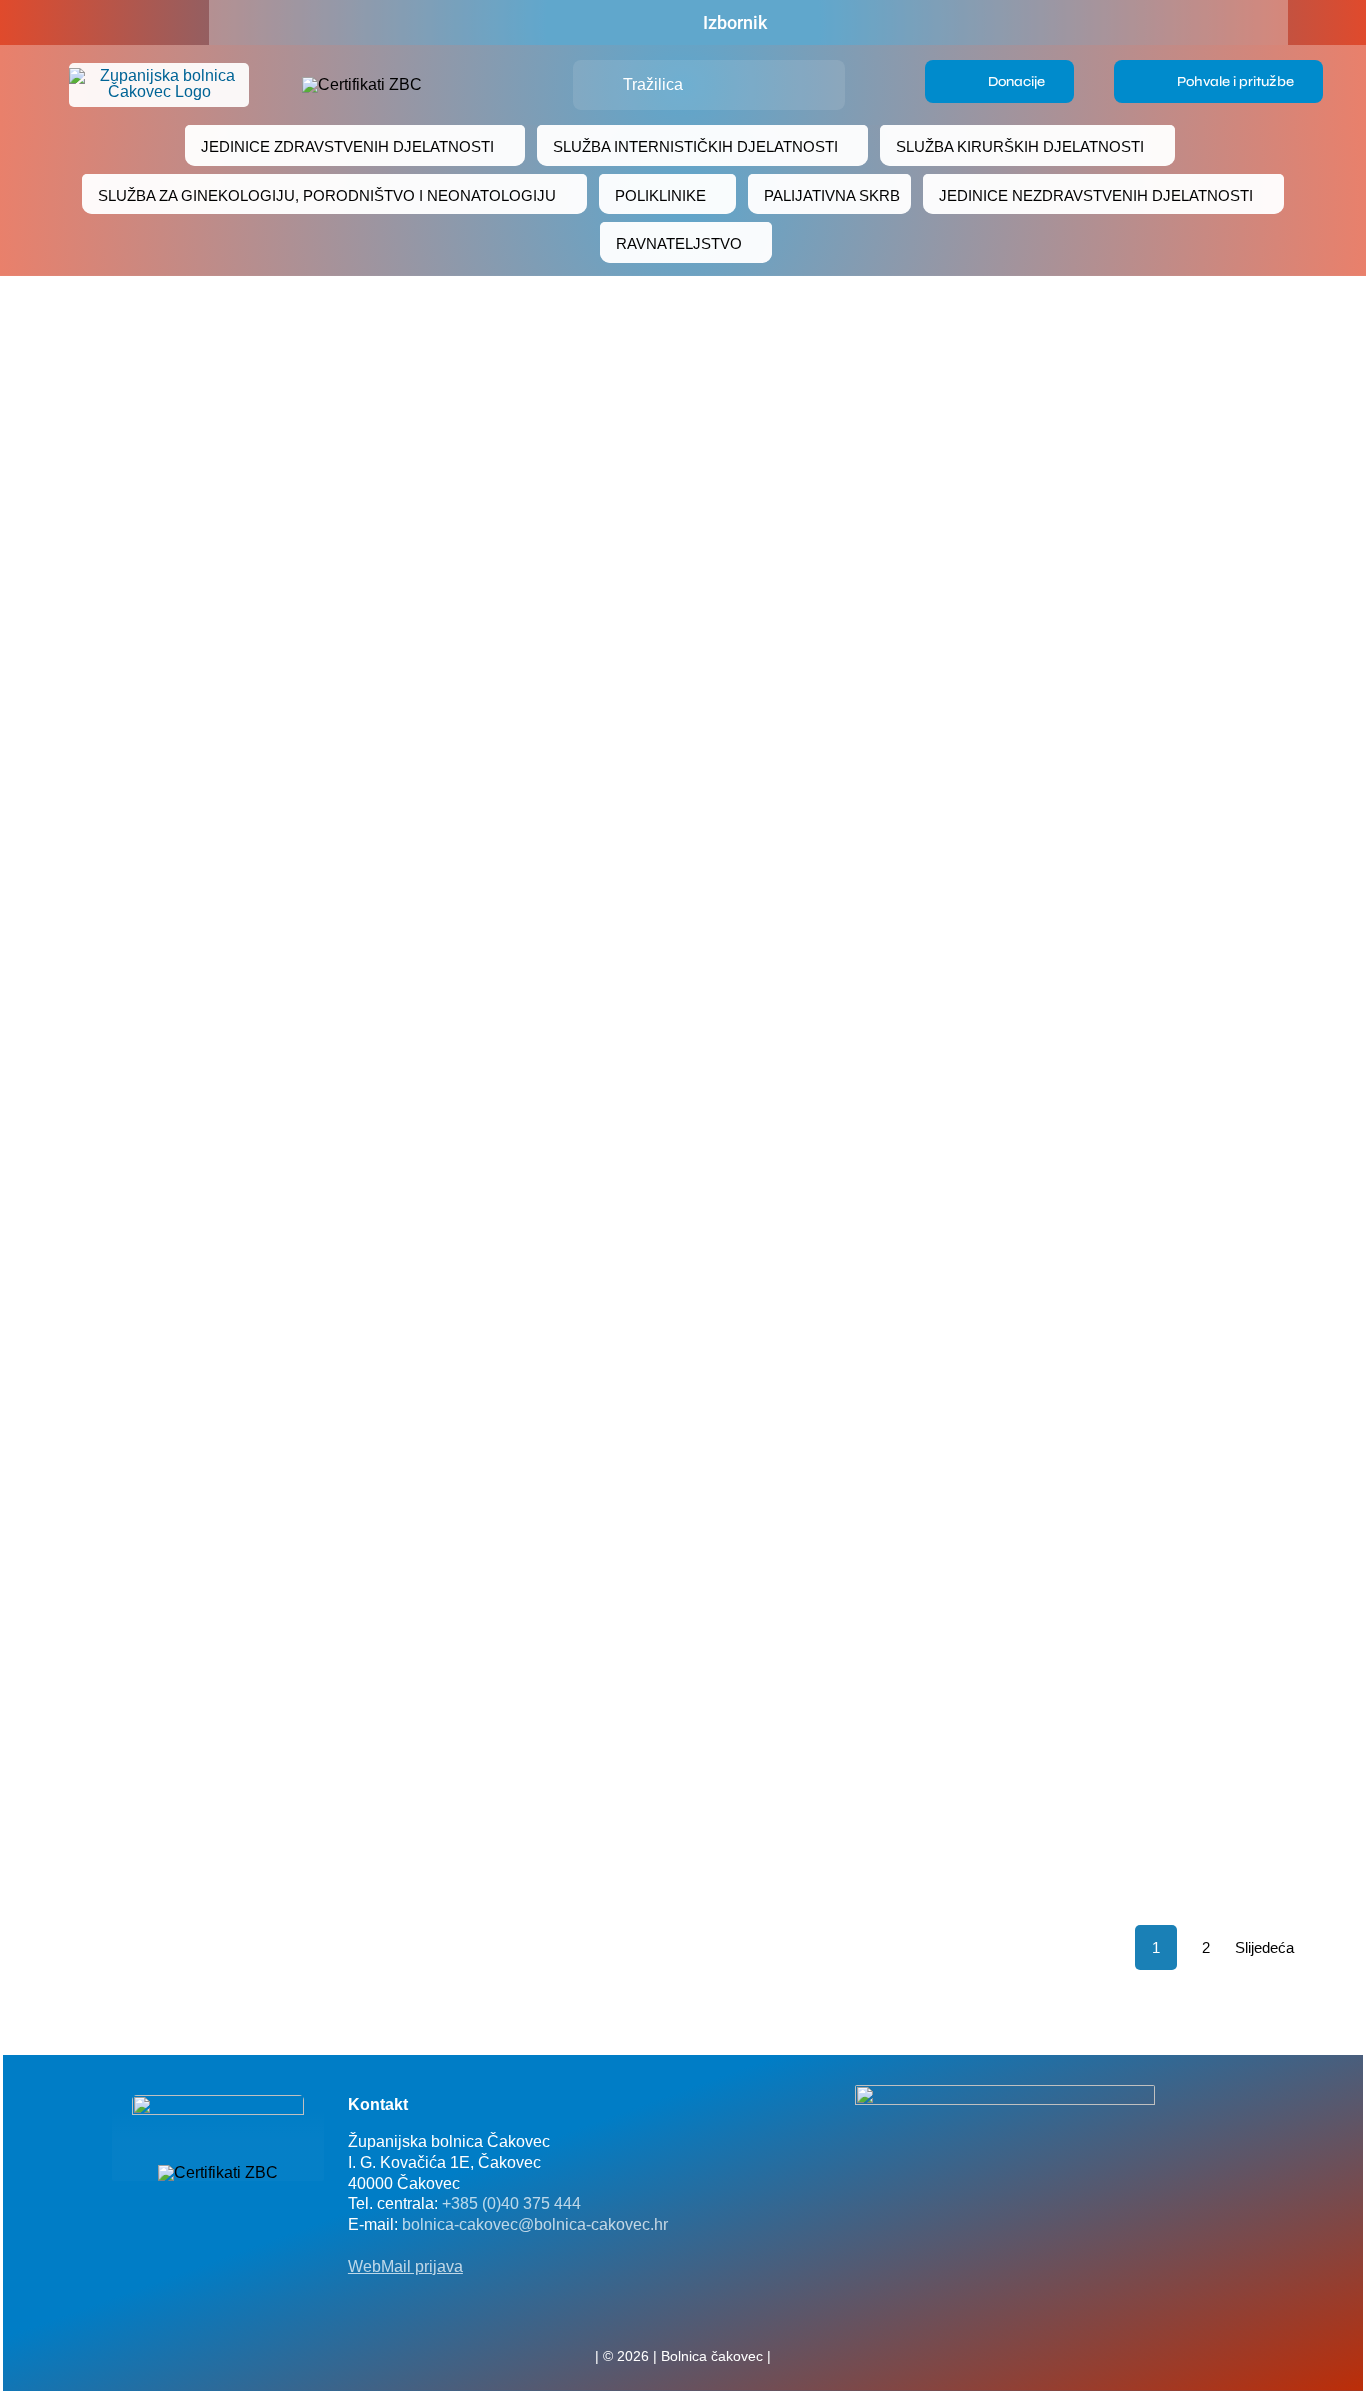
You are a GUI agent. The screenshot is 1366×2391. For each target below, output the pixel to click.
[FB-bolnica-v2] (1005, 2092)
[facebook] (105, 23)
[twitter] (683, 2312)
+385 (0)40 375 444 (511, 2203)
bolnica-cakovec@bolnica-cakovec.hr (535, 2224)
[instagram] (715, 2312)
